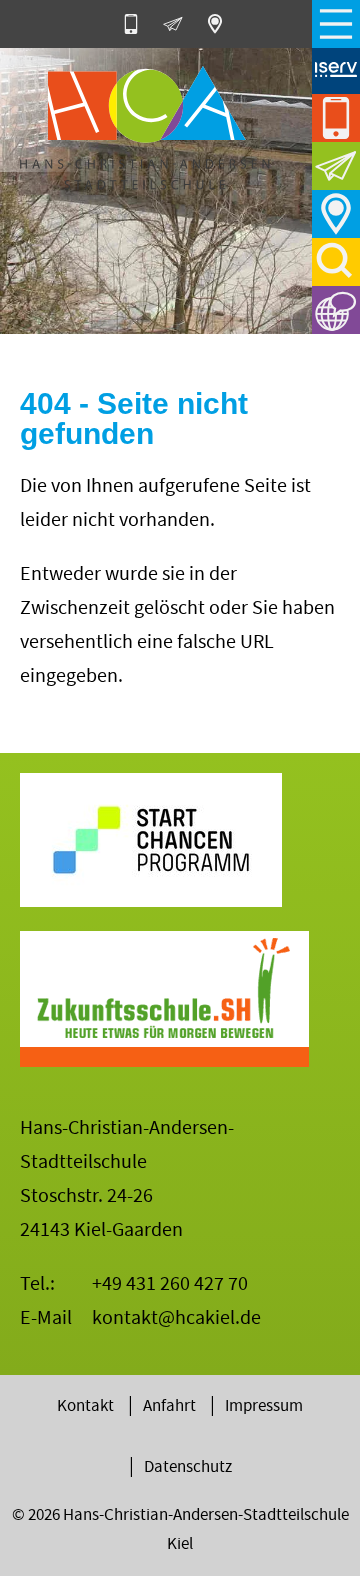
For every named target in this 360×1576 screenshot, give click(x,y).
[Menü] (336, 24)
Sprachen (336, 310)
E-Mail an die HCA (180, 24)
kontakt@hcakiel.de (176, 1317)
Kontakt (85, 1405)
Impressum (264, 1405)
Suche (336, 262)
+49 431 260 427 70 (170, 1283)
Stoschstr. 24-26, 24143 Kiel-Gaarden (222, 24)
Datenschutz (188, 1466)
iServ (336, 70)
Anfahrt (336, 214)
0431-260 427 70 (138, 24)
